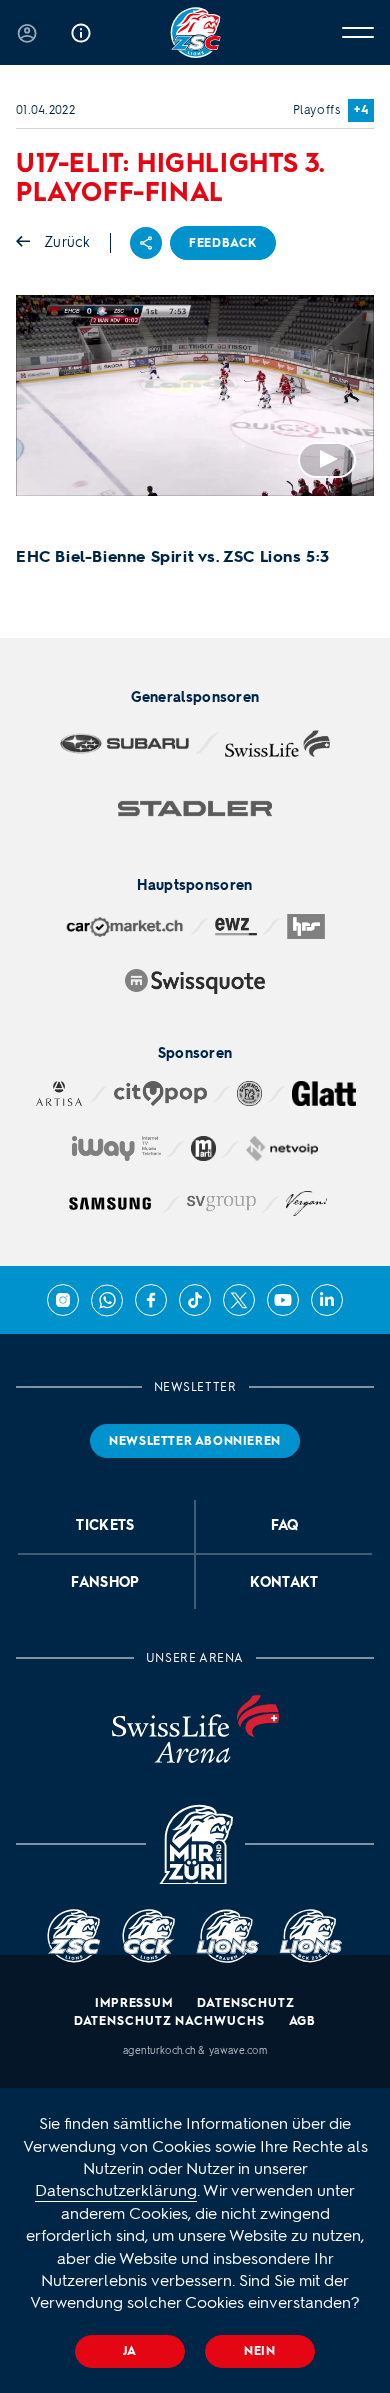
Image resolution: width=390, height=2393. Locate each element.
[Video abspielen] (195, 395)
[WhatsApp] (107, 1300)
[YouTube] (283, 1300)
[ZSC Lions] (195, 32)
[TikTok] (195, 1300)
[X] (239, 1300)
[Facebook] (151, 1300)
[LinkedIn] (327, 1300)
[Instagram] (63, 1300)
